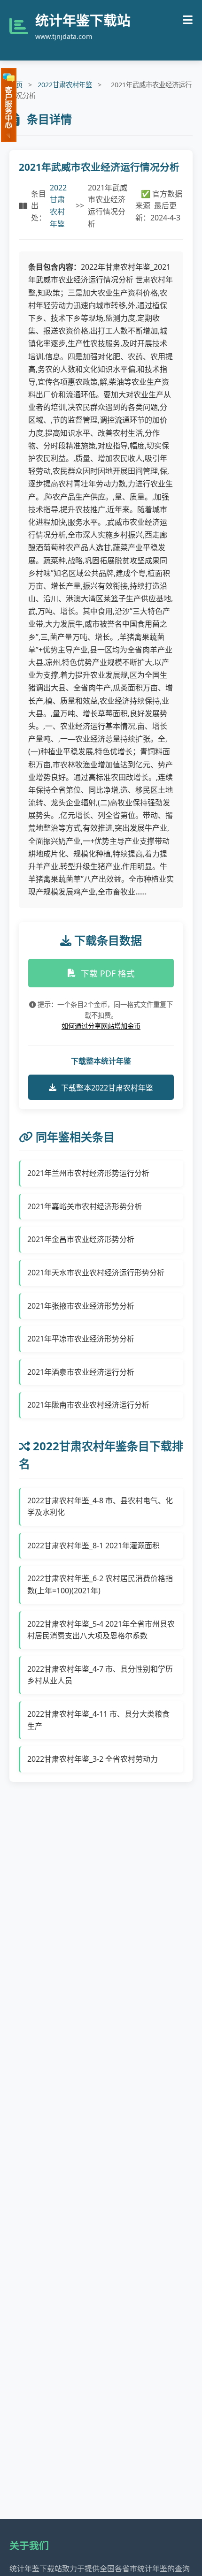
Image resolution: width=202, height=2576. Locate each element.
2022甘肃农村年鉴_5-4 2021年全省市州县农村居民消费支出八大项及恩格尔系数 (101, 1630)
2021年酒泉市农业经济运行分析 (81, 1372)
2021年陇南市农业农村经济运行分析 (88, 1405)
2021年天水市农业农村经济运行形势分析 (96, 1273)
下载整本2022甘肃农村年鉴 (107, 1088)
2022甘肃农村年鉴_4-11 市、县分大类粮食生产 (98, 1720)
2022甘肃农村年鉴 (65, 85)
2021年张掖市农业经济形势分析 (81, 1306)
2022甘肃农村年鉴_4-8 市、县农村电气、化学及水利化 (100, 1507)
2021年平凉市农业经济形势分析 (81, 1339)
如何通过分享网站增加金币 (101, 1026)
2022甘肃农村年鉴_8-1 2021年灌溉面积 (93, 1546)
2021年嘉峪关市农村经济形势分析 (85, 1206)
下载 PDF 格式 (108, 973)
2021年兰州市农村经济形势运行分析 (88, 1173)
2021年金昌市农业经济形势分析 (81, 1239)
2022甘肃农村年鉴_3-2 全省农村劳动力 (93, 1759)
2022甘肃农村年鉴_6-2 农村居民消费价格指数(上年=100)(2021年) (100, 1584)
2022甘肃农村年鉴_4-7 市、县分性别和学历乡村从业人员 (100, 1675)
